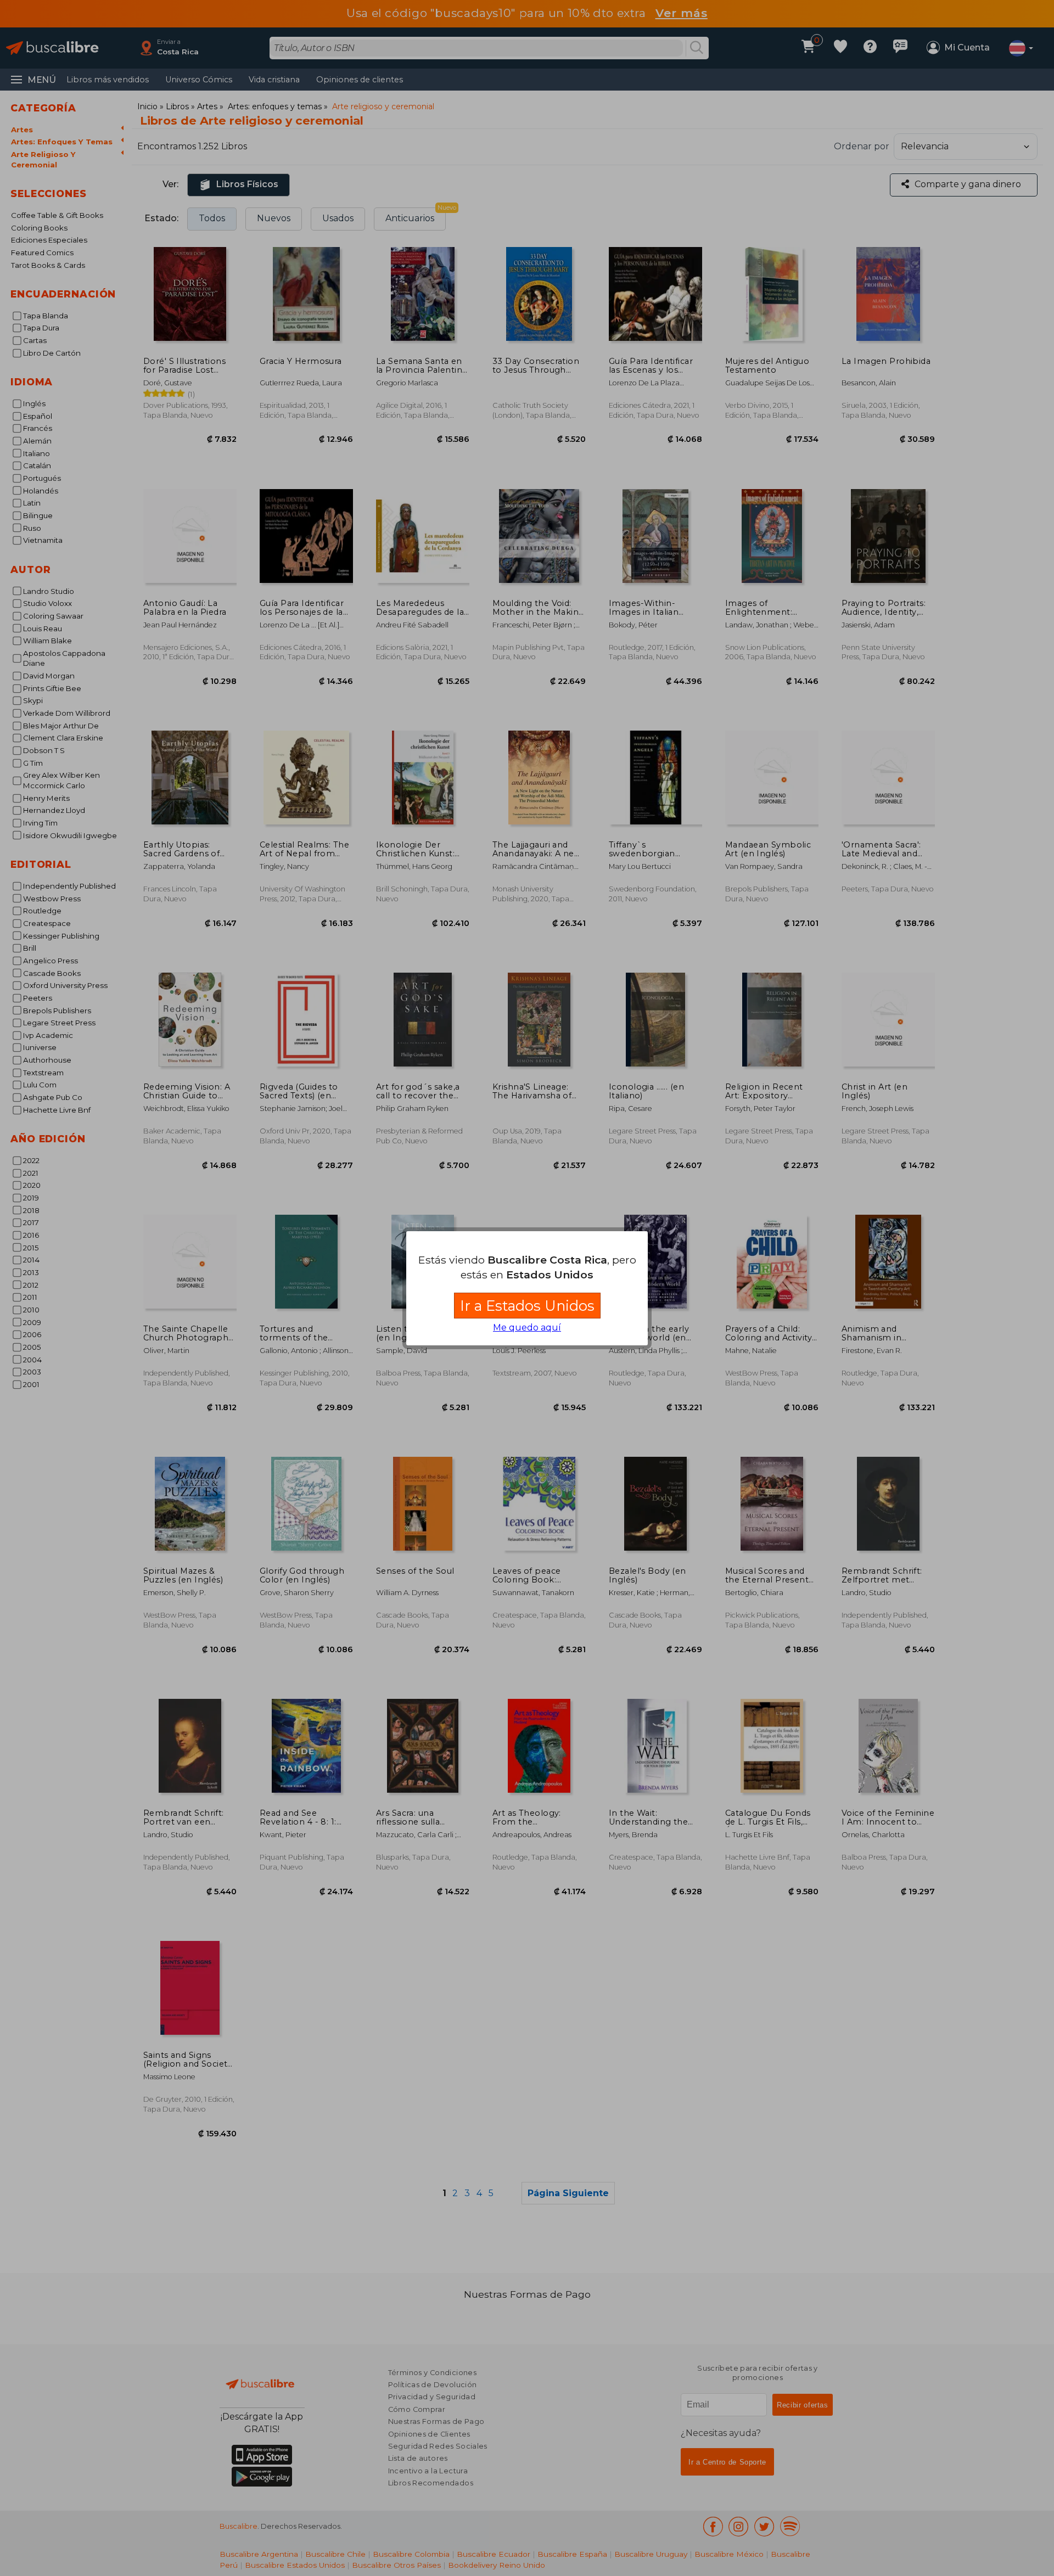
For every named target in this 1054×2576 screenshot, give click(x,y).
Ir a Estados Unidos (527, 1306)
